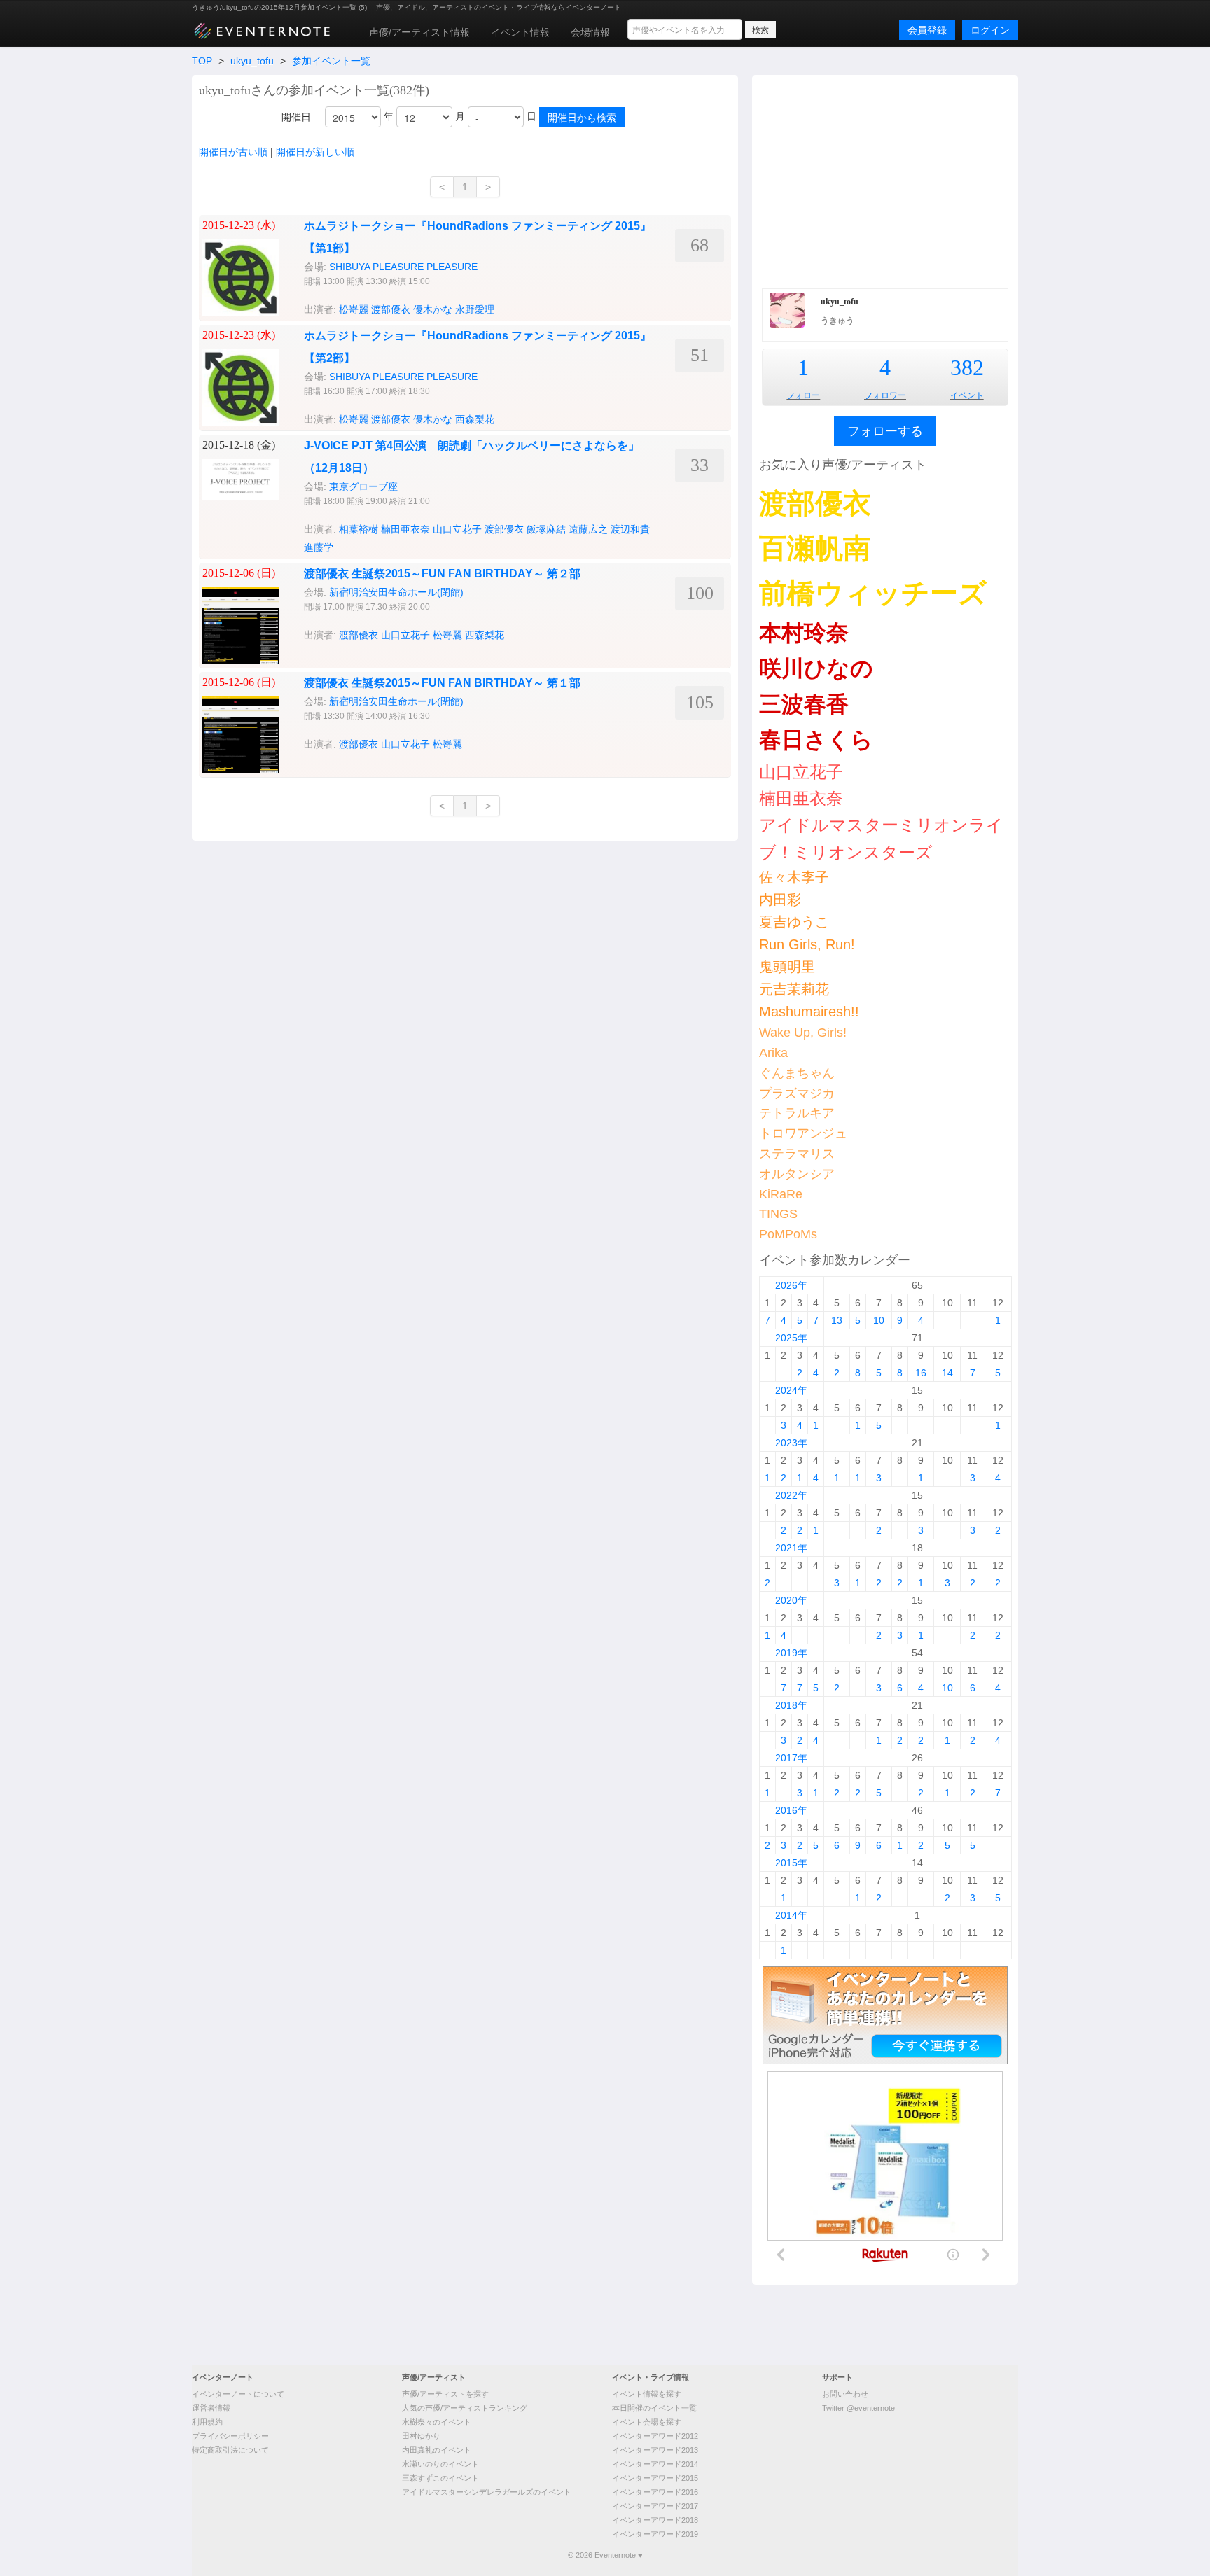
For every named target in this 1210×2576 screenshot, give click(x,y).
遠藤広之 (588, 529)
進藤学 (319, 547)
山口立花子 (457, 529)
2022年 (791, 1495)
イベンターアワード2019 (655, 2534)
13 (837, 1320)
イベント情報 (520, 32)
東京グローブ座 (363, 486)
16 (921, 1373)
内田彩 (780, 899)
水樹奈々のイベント (437, 2422)
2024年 (791, 1390)
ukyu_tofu (252, 61)
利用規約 (207, 2422)
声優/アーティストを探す (445, 2394)
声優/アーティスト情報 (419, 32)
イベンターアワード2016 (655, 2492)
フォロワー (885, 395)
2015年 (791, 1863)
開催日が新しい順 (315, 152)
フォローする (885, 431)
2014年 (791, 1915)
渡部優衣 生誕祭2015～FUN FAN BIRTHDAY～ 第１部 (442, 683)
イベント (967, 395)
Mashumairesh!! (809, 1011)
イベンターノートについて (238, 2394)
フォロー (803, 395)
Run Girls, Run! (807, 944)
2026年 (791, 1285)
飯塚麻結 (546, 529)
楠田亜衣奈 (405, 529)
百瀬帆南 (815, 548)
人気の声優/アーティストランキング (465, 2408)
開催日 (296, 117)
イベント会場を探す (647, 2422)
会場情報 (590, 32)
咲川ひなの (816, 668)
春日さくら (816, 740)
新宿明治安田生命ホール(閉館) (396, 592)
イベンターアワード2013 (655, 2450)
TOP (202, 61)
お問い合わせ (845, 2394)
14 (947, 1373)
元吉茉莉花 (794, 989)
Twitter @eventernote (858, 2408)
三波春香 (804, 704)
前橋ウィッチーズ (873, 593)
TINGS (778, 1214)
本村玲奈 (804, 633)
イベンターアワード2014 (655, 2464)
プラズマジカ (797, 1093)
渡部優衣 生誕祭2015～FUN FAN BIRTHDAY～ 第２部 (442, 574)
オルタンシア (797, 1174)
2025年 (791, 1338)
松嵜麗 (354, 309)
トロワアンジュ (803, 1133)
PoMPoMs (788, 1234)
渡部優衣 (391, 309)
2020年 (791, 1600)
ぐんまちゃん (797, 1073)
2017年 (791, 1758)
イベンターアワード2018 (655, 2520)
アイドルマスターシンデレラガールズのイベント (487, 2492)
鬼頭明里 (787, 967)
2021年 (791, 1548)
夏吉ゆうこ (794, 922)
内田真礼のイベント (437, 2450)
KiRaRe (781, 1194)
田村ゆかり (421, 2436)
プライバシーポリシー (230, 2436)
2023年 (791, 1443)
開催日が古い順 (233, 152)
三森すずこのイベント (440, 2478)
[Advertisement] (885, 180)
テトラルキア (797, 1113)
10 (879, 1320)
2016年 (791, 1810)
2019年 (791, 1653)
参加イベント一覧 (331, 61)
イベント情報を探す (647, 2394)
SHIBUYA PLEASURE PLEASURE (403, 267)
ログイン (990, 30)
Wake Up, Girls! (803, 1032)
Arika (773, 1053)
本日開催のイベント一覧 (654, 2408)
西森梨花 (475, 419)
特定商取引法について (230, 2450)
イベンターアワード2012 (655, 2436)
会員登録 (927, 30)
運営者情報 (211, 2408)
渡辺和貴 (630, 529)
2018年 (791, 1705)
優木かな (433, 309)
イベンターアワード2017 (655, 2506)
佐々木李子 (794, 877)
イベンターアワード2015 (655, 2478)
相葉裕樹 (359, 529)
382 (967, 367)
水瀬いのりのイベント (440, 2464)
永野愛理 (475, 309)
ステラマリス (797, 1154)
